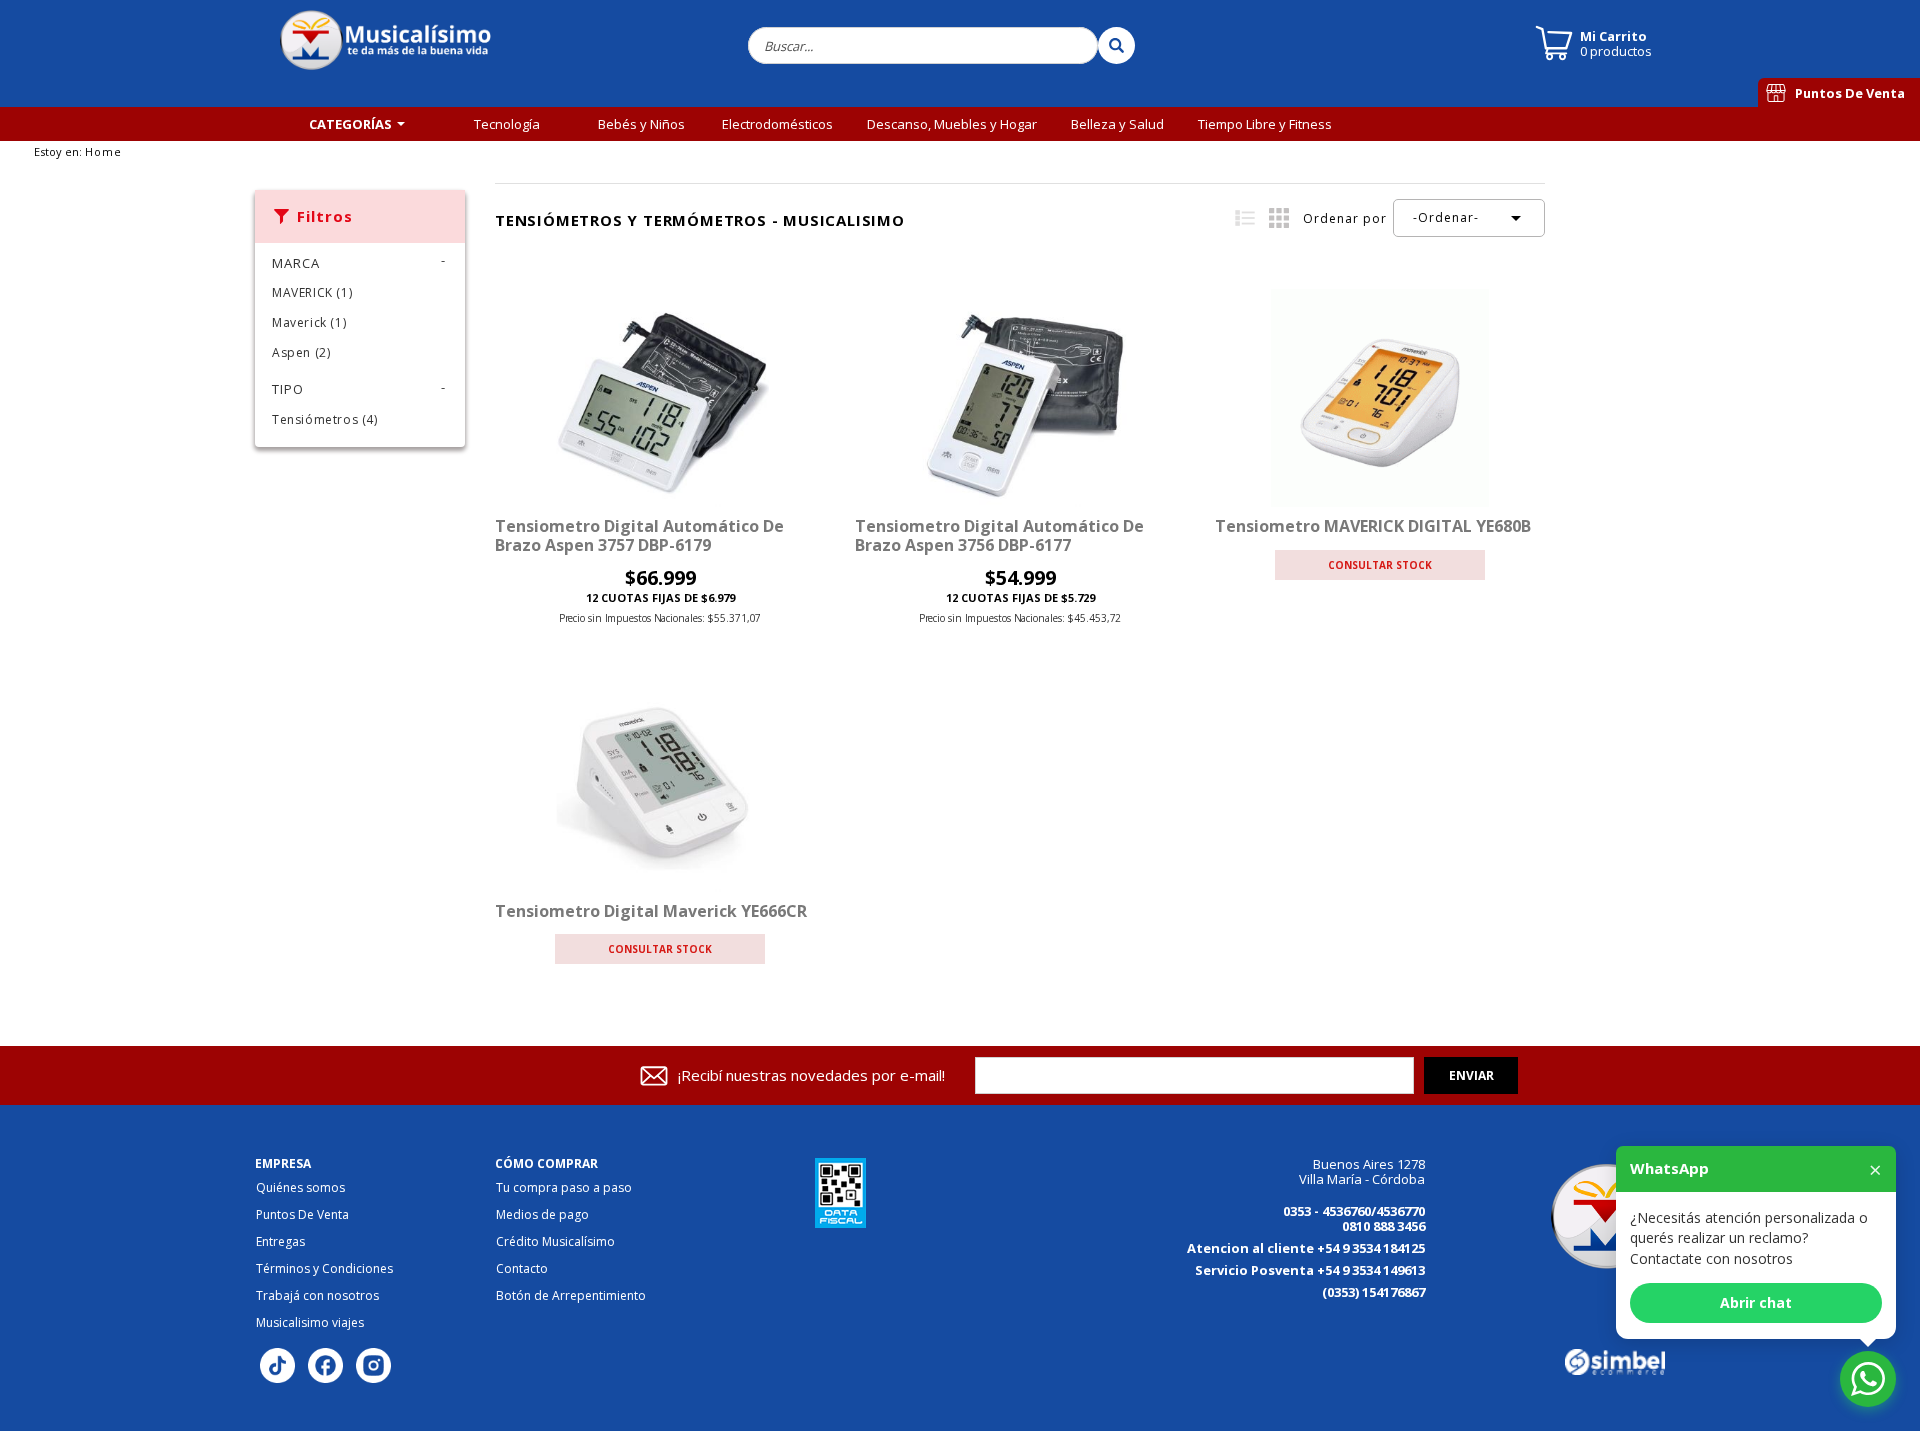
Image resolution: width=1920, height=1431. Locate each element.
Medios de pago (542, 1215)
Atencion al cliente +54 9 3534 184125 (1306, 1248)
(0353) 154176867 (1373, 1292)
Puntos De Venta (1850, 93)
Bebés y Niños (641, 124)
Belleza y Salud (1117, 124)
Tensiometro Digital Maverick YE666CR (651, 911)
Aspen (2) (301, 352)
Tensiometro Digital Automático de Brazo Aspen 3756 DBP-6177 (999, 535)
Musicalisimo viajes (310, 1323)
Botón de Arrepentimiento (571, 1296)
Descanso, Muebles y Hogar (952, 124)
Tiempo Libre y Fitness (1265, 124)
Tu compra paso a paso (564, 1188)
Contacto (522, 1269)
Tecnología (507, 124)
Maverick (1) (309, 322)
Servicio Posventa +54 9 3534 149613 (1310, 1270)
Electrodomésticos (777, 124)
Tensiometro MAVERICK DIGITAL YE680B (1373, 526)
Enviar (1471, 1075)
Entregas (280, 1242)
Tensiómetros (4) (325, 419)
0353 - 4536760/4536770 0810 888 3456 (1354, 1218)
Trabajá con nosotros (317, 1296)
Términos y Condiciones (324, 1269)
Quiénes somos (300, 1188)
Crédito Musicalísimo (555, 1242)
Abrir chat (1756, 1302)
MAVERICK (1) (312, 292)
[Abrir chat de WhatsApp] (1868, 1379)
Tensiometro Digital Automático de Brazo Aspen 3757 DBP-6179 (639, 535)
